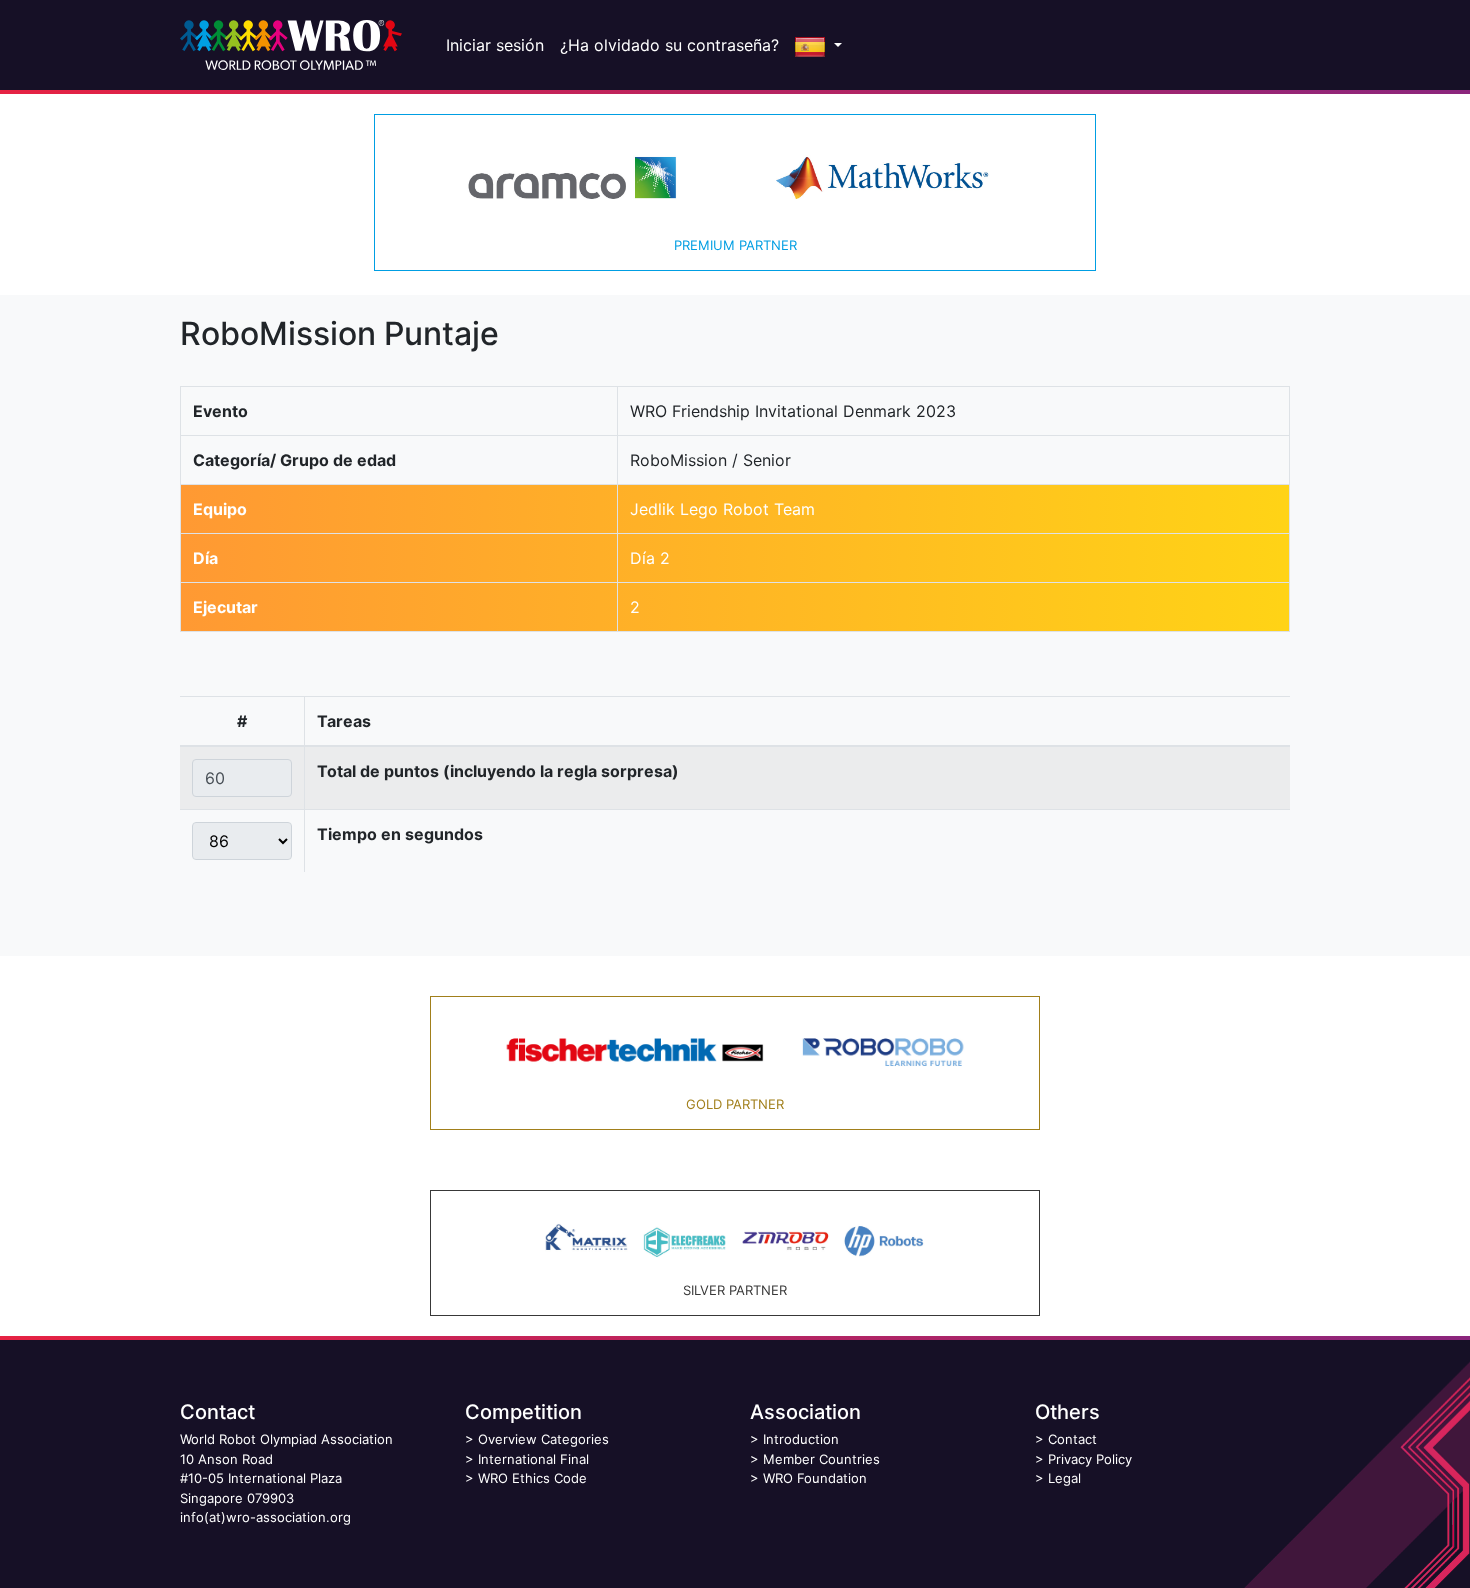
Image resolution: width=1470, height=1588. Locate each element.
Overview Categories (543, 1439)
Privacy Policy (1090, 1459)
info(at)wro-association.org (265, 1517)
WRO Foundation (815, 1478)
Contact (1072, 1439)
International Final (533, 1459)
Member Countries (821, 1459)
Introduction (801, 1439)
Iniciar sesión (495, 45)
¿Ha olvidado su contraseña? (669, 45)
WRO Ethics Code (532, 1478)
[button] (818, 45)
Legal (1064, 1478)
